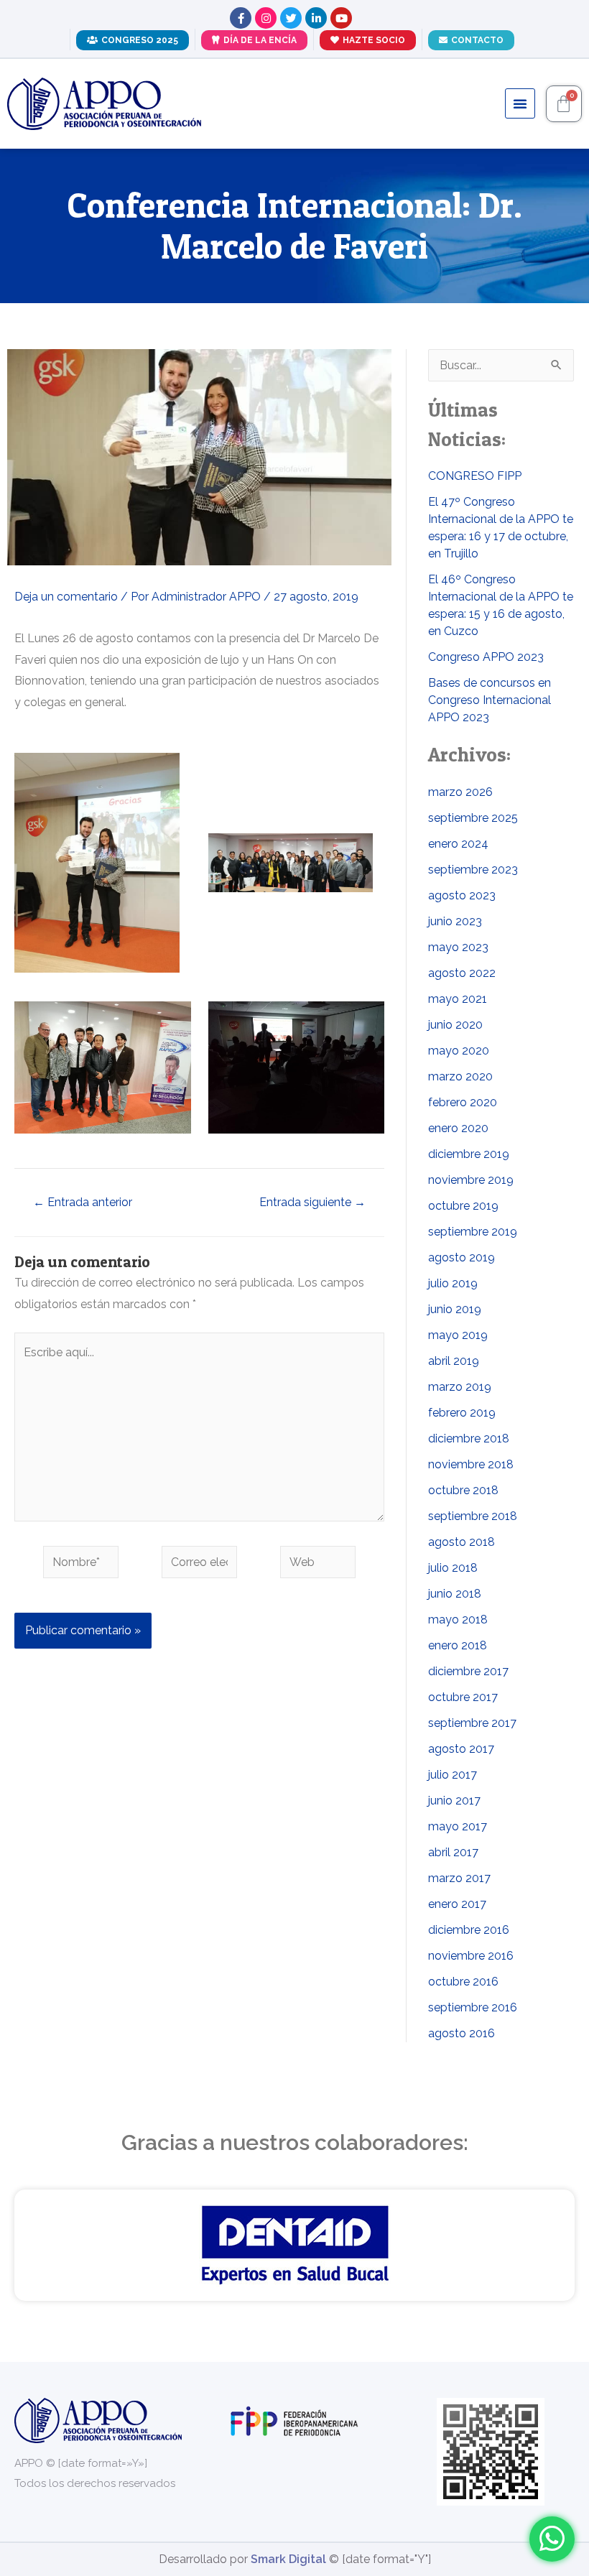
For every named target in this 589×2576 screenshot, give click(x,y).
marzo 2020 (460, 1076)
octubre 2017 (463, 1697)
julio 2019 (453, 1283)
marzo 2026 (460, 792)
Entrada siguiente (312, 1203)
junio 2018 (455, 1594)
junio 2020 (455, 1025)
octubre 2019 (463, 1206)
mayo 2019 (458, 1335)
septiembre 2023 (473, 870)
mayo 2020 (459, 1051)
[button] (520, 103)
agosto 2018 (462, 1542)
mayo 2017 (458, 1826)
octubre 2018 (463, 1490)
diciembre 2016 (469, 1930)
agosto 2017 (461, 1749)
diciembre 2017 (468, 1671)
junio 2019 (455, 1309)
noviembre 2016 (471, 1956)
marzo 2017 (459, 1878)
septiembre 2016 (473, 2007)
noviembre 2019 (471, 1180)
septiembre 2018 (473, 1516)
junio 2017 (454, 1801)
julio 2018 (453, 1568)
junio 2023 (455, 921)
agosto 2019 (462, 1257)
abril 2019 (454, 1361)
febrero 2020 (463, 1102)
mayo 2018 (458, 1620)
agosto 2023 (462, 895)
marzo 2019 (460, 1387)
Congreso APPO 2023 (486, 657)
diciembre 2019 (469, 1154)
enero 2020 (458, 1128)
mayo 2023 (458, 947)
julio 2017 (453, 1775)
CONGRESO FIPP (475, 476)
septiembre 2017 (472, 1723)
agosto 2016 (462, 2033)
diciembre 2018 (469, 1438)
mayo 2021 (458, 999)
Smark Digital (288, 2559)
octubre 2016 (463, 1982)
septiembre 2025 (473, 818)
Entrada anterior (83, 1203)
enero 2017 (457, 1904)
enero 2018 (458, 1645)
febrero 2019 (462, 1413)
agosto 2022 (462, 973)
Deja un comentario (66, 597)
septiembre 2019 (473, 1232)
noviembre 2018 (471, 1464)
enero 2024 (458, 844)
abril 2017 (453, 1852)
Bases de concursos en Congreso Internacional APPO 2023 (490, 700)
